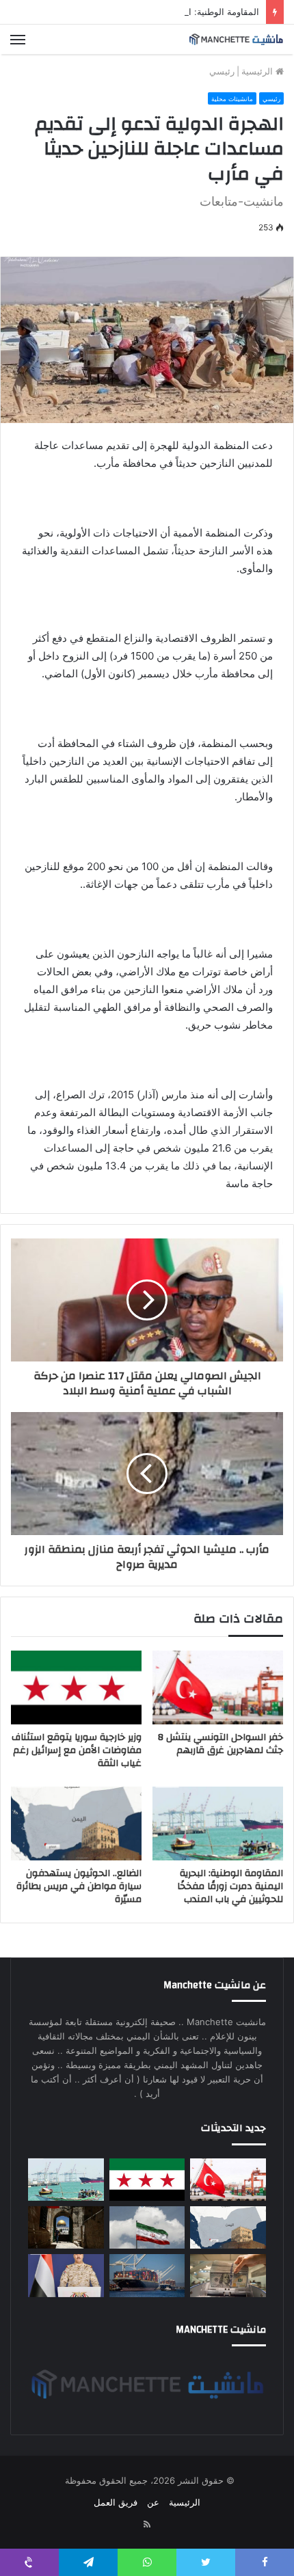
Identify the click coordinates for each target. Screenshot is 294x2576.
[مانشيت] (236, 39)
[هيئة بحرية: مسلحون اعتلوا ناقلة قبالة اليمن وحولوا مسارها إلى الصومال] (147, 2275)
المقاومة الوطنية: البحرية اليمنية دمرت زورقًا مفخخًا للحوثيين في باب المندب (230, 1886)
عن (153, 2502)
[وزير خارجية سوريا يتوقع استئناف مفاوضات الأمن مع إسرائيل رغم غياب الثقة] (76, 1687)
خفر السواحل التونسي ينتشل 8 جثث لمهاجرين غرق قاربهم (220, 1744)
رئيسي (222, 71)
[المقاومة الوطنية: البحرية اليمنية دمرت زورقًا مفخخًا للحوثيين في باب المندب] (218, 1823)
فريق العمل (116, 2502)
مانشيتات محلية (232, 99)
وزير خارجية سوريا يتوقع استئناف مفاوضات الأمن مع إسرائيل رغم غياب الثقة (77, 1750)
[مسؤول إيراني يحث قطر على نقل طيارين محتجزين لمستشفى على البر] (147, 2227)
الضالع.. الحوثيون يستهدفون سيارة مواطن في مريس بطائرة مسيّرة (79, 1886)
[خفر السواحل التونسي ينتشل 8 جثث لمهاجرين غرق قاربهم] (218, 1687)
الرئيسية (258, 71)
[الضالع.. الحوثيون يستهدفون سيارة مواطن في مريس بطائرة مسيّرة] (76, 1823)
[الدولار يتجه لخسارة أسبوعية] (228, 2275)
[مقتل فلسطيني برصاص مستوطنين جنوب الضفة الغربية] (66, 2227)
